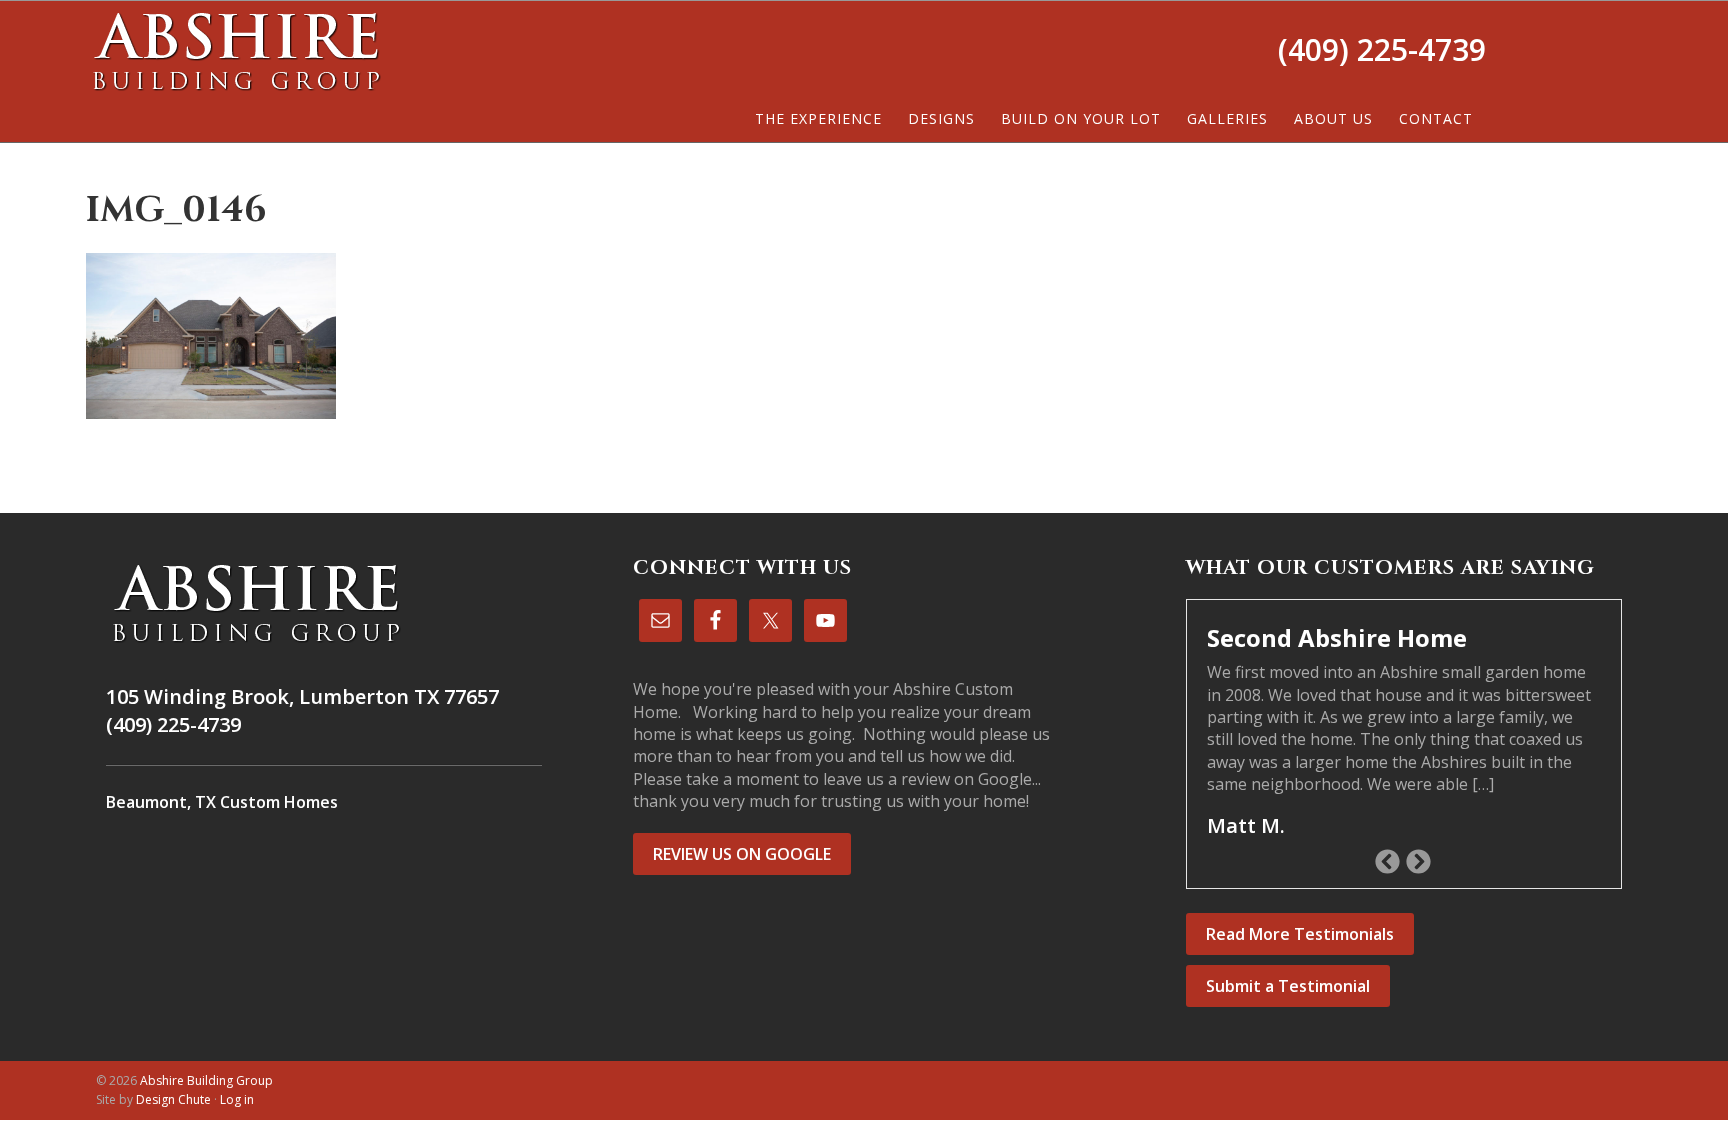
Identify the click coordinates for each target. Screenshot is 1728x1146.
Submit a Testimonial (1288, 986)
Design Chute (173, 1099)
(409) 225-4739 (1382, 49)
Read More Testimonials (1300, 934)
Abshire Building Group (236, 51)
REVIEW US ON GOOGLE (742, 854)
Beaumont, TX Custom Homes (222, 802)
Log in (237, 1099)
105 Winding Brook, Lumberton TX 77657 (302, 696)
